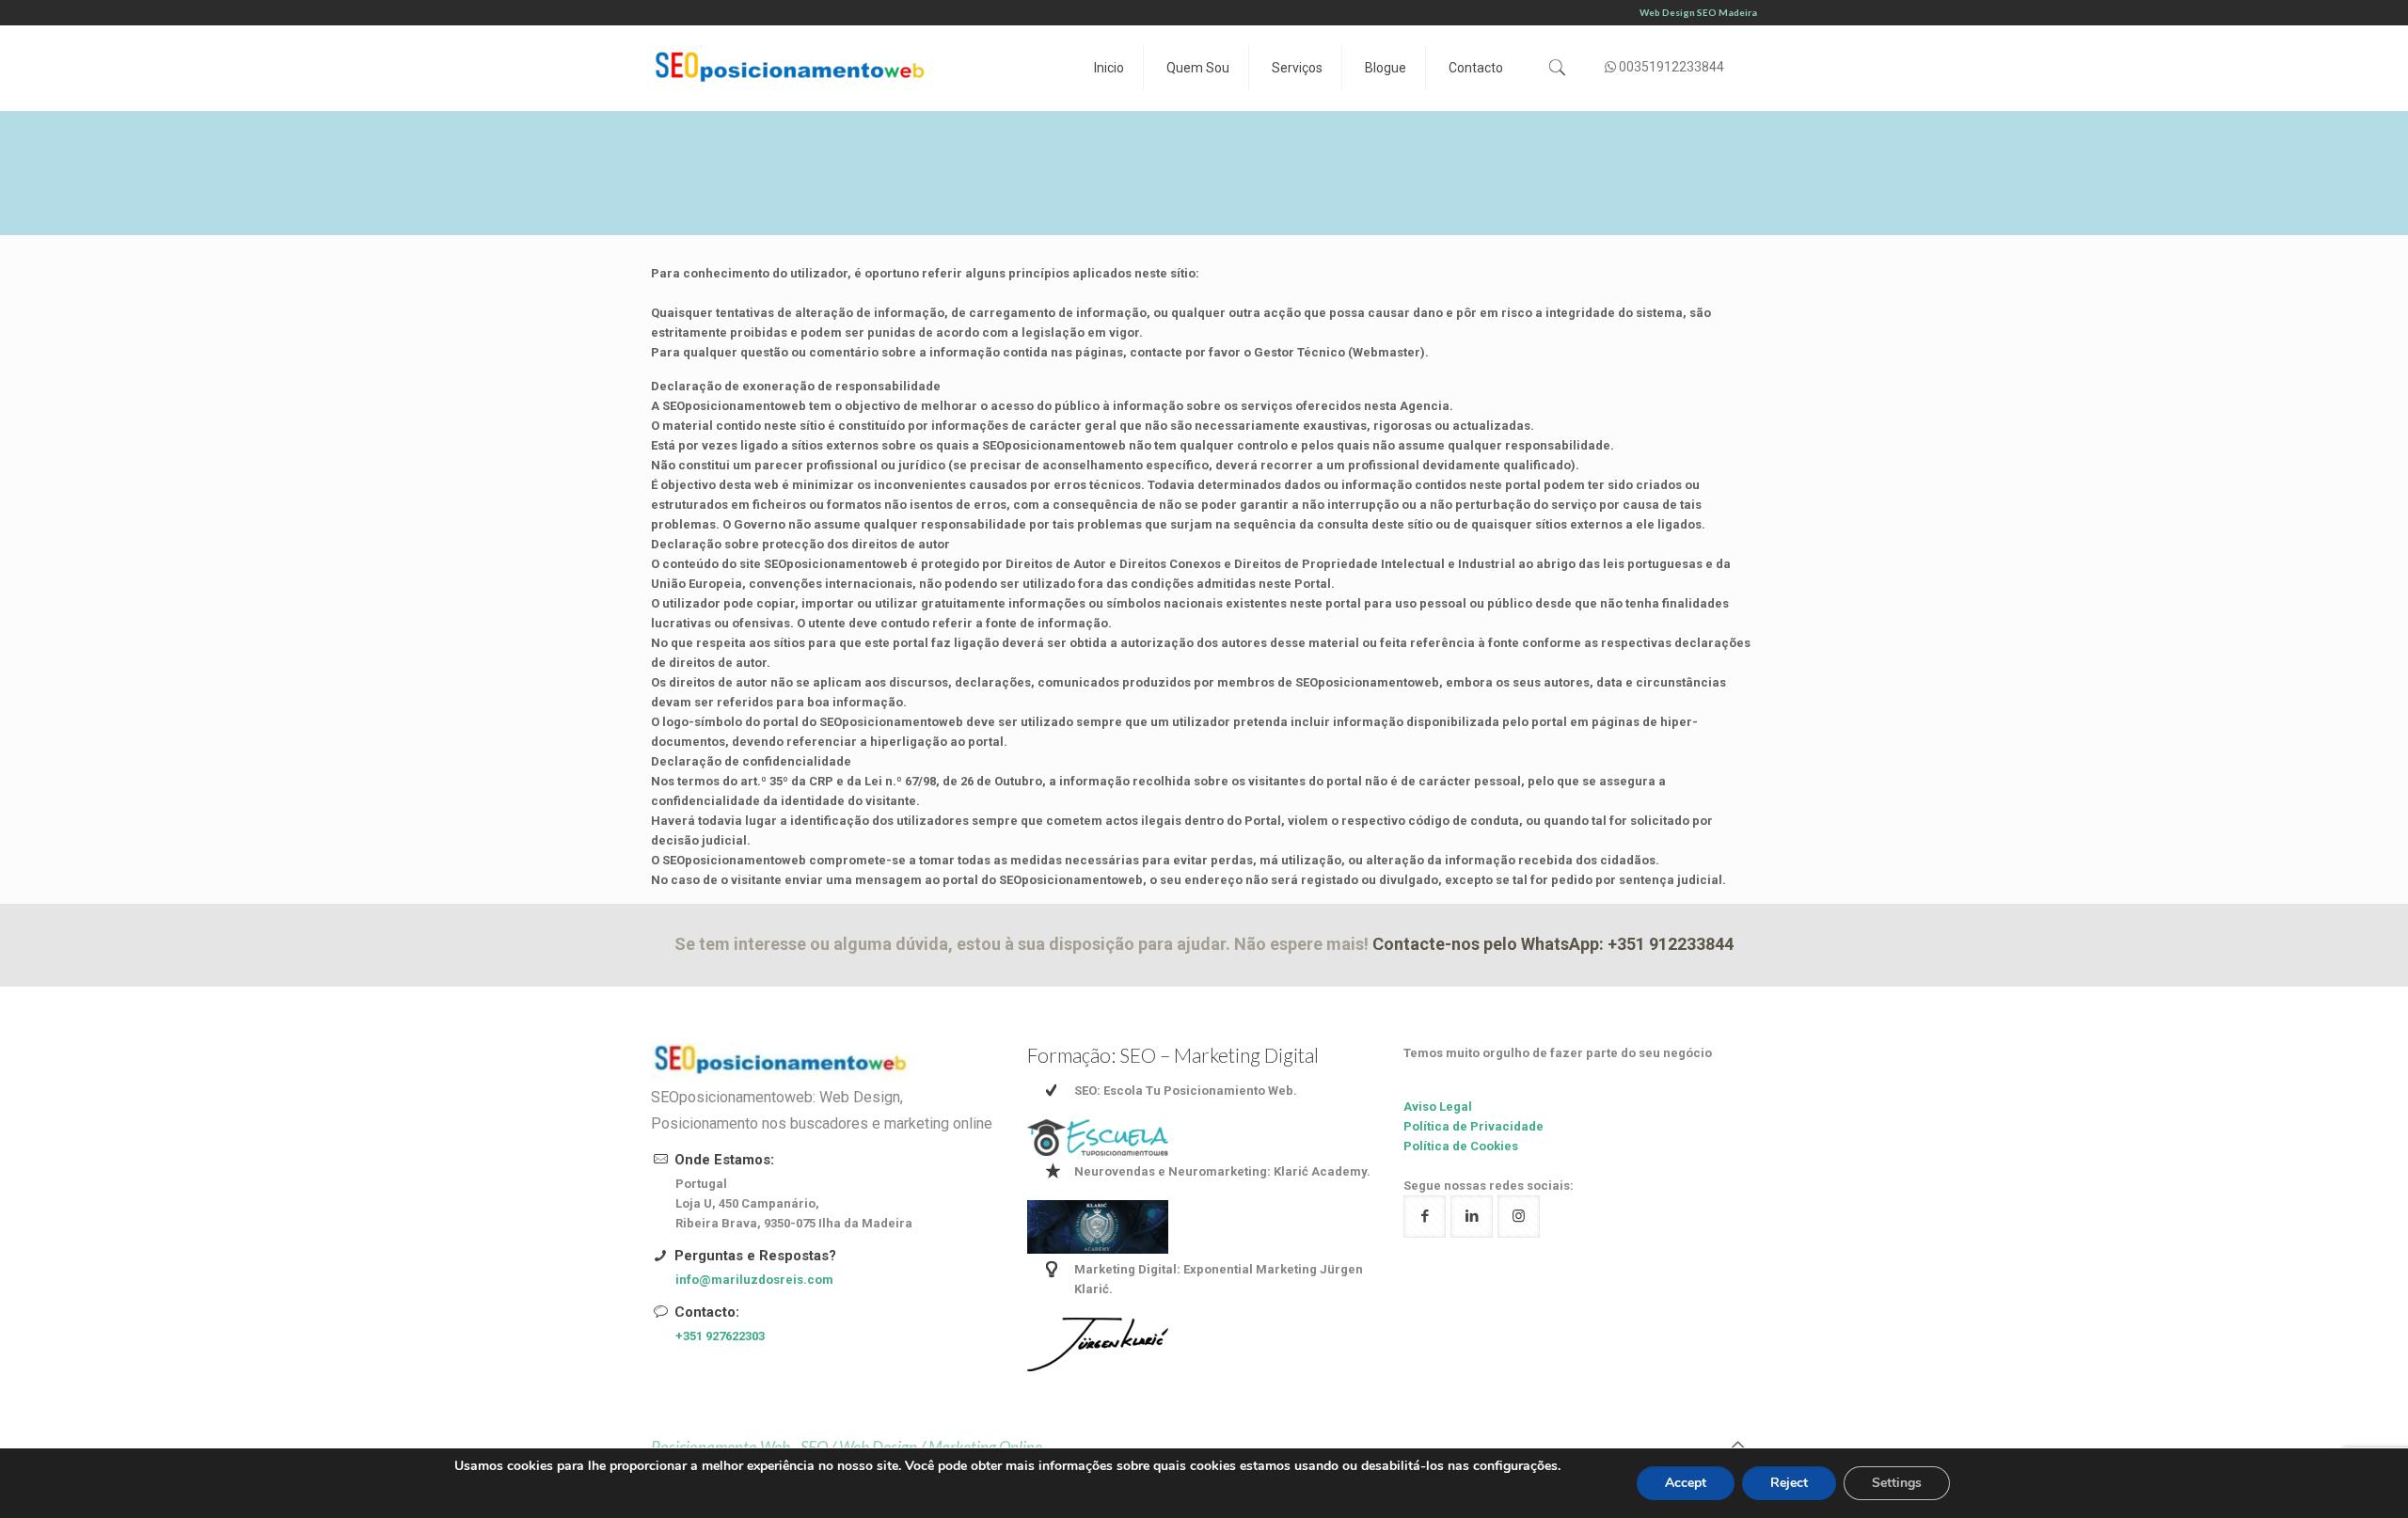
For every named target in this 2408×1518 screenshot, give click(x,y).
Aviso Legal (1438, 1107)
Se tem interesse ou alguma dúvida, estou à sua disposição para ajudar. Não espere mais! (1204, 944)
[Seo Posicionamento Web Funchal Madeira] (792, 68)
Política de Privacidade (1473, 1126)
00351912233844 (1671, 67)
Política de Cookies (1461, 1146)
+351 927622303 (720, 1336)
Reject (1789, 1483)
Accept (1686, 1483)
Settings (1897, 1483)
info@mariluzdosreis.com (754, 1280)
